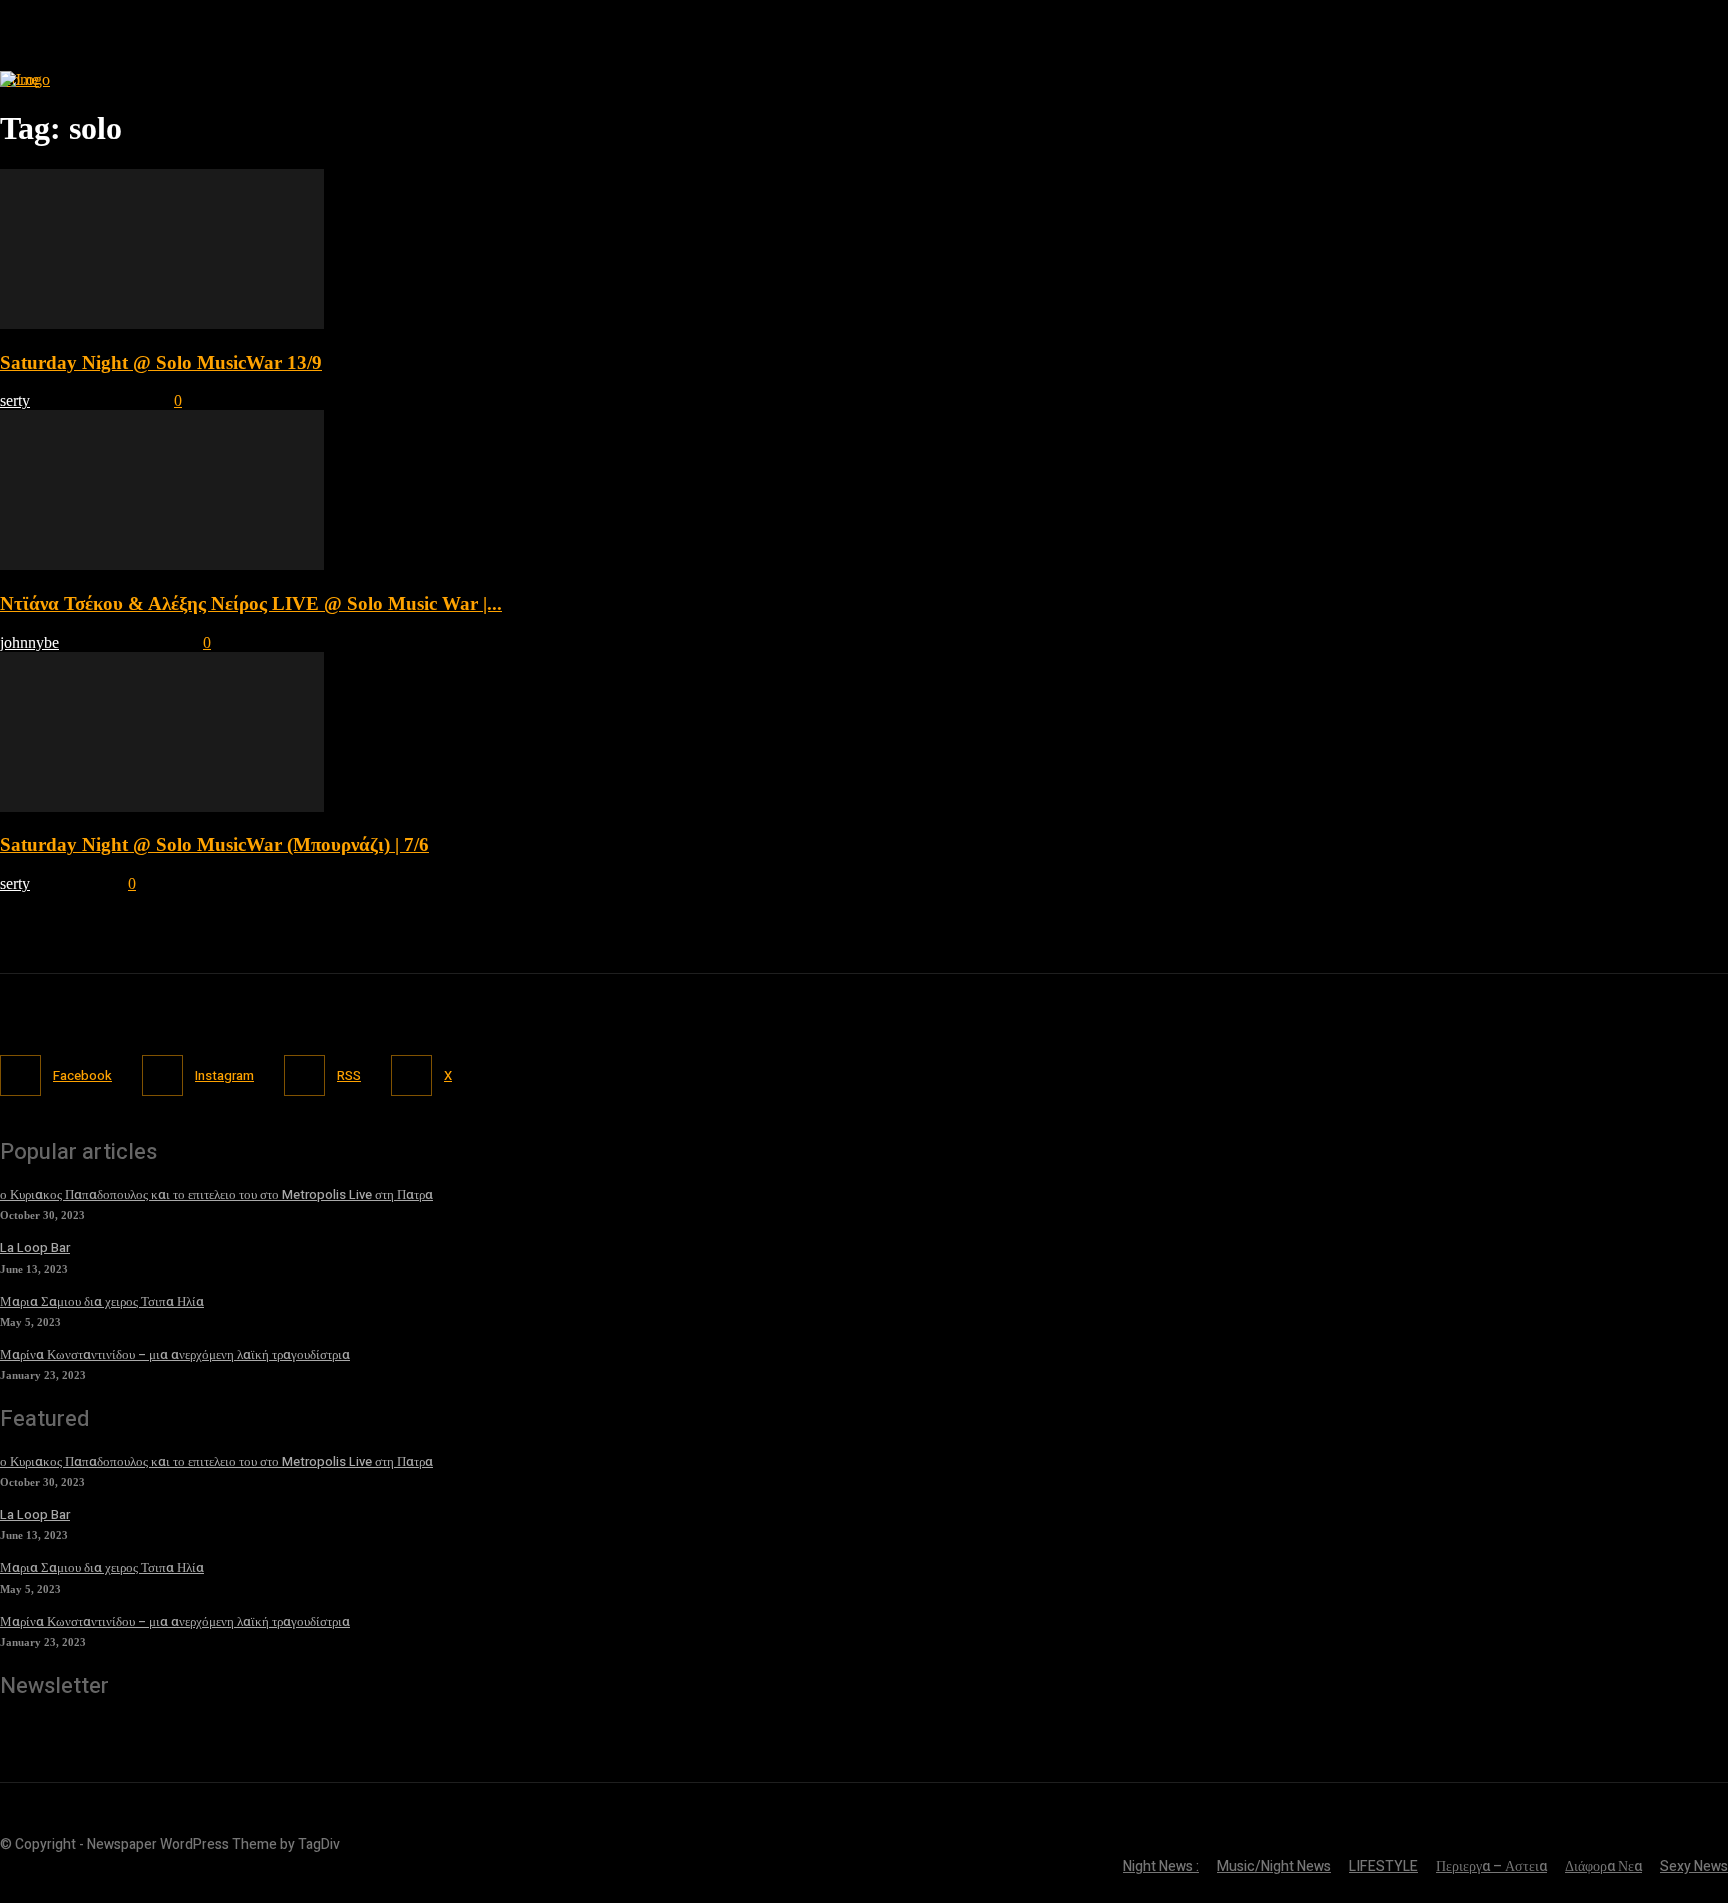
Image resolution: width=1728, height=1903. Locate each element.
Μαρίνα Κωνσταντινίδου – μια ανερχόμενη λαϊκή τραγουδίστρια (175, 1354)
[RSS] (304, 1075)
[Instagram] (162, 1075)
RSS (349, 1075)
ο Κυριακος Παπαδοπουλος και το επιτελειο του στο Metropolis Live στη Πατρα (216, 1194)
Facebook (82, 1075)
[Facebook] (20, 1075)
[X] (411, 1075)
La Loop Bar (35, 1247)
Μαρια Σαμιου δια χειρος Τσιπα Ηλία (102, 1301)
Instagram (224, 1075)
